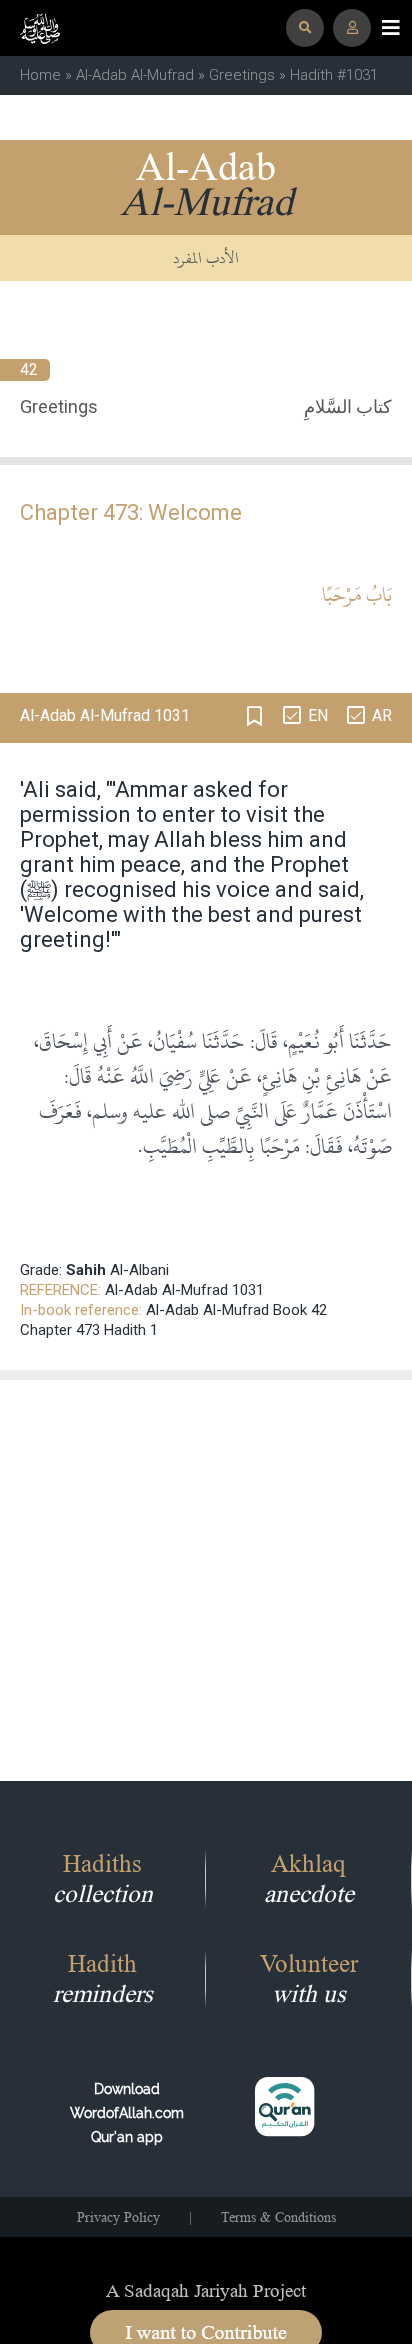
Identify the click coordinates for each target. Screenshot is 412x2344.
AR (382, 715)
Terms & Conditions (278, 2217)
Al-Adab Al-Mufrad (135, 75)
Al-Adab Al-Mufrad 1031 (184, 1290)
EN (318, 715)
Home (40, 75)
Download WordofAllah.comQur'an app (127, 2113)
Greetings (242, 75)
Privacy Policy (118, 2217)
